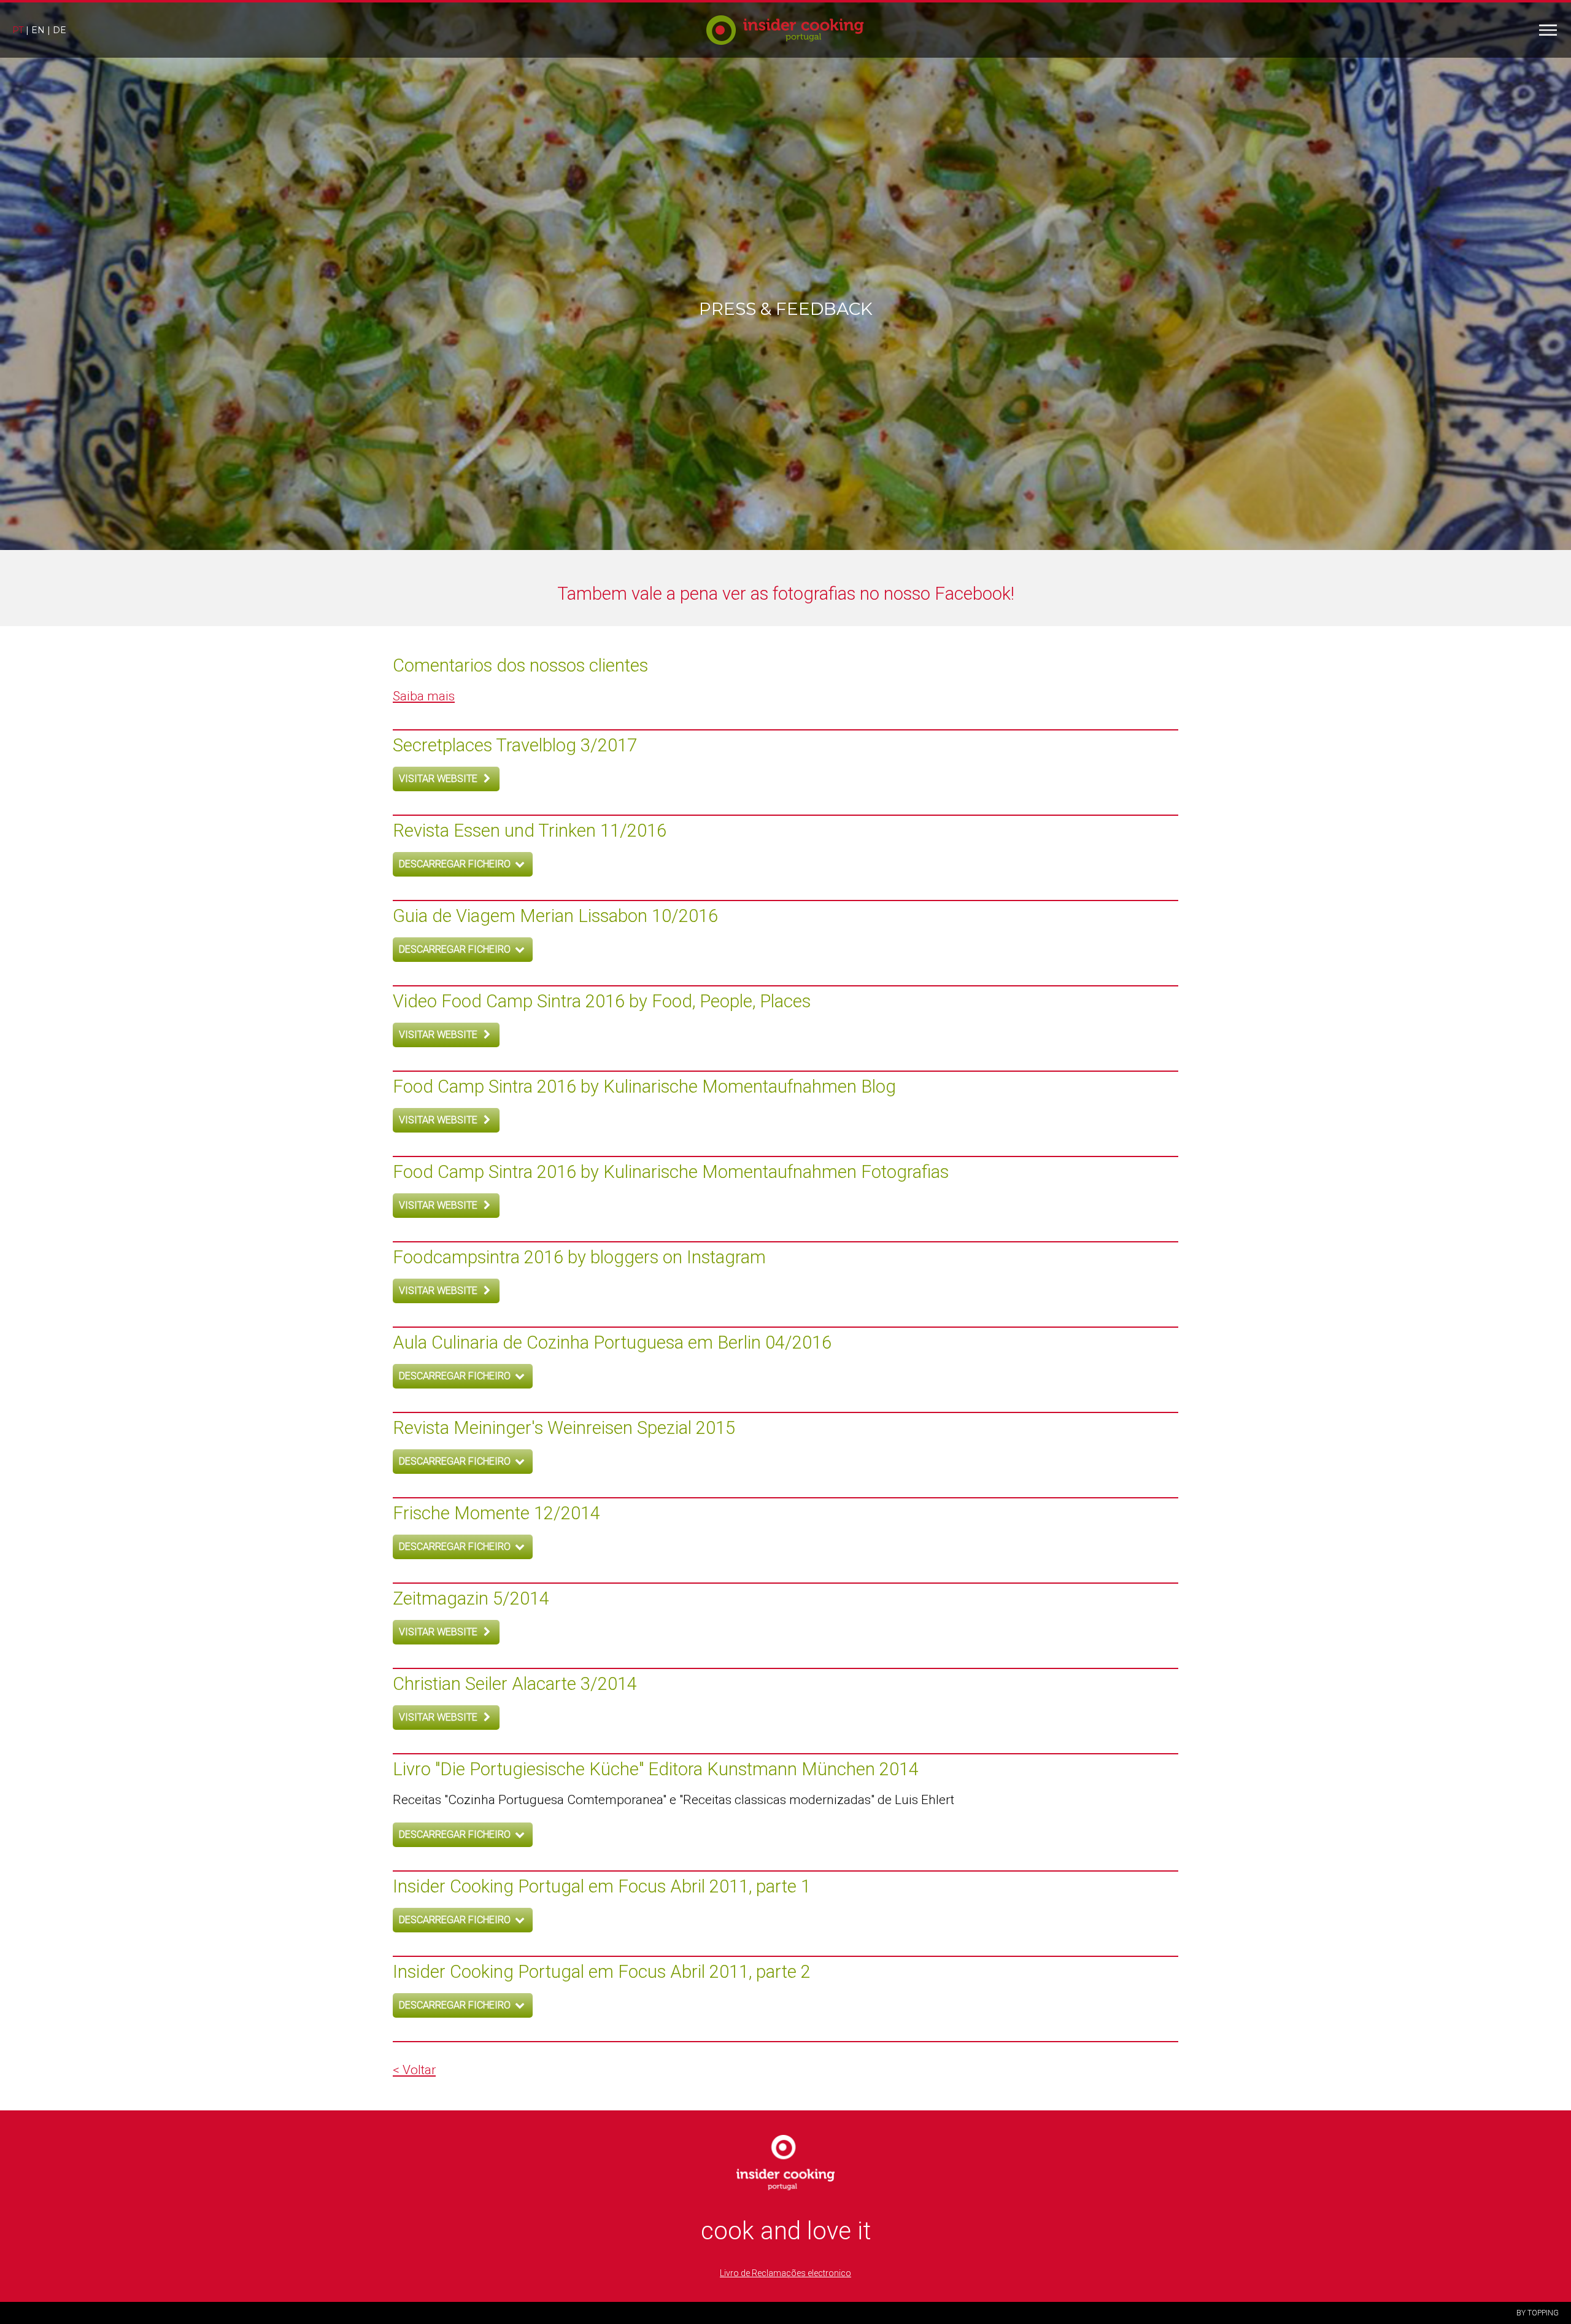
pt (18, 30)
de (60, 30)
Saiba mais (424, 696)
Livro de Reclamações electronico (785, 2273)
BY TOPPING (1538, 2313)
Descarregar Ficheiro (456, 864)
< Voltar (414, 2070)
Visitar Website (439, 779)
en (38, 30)
